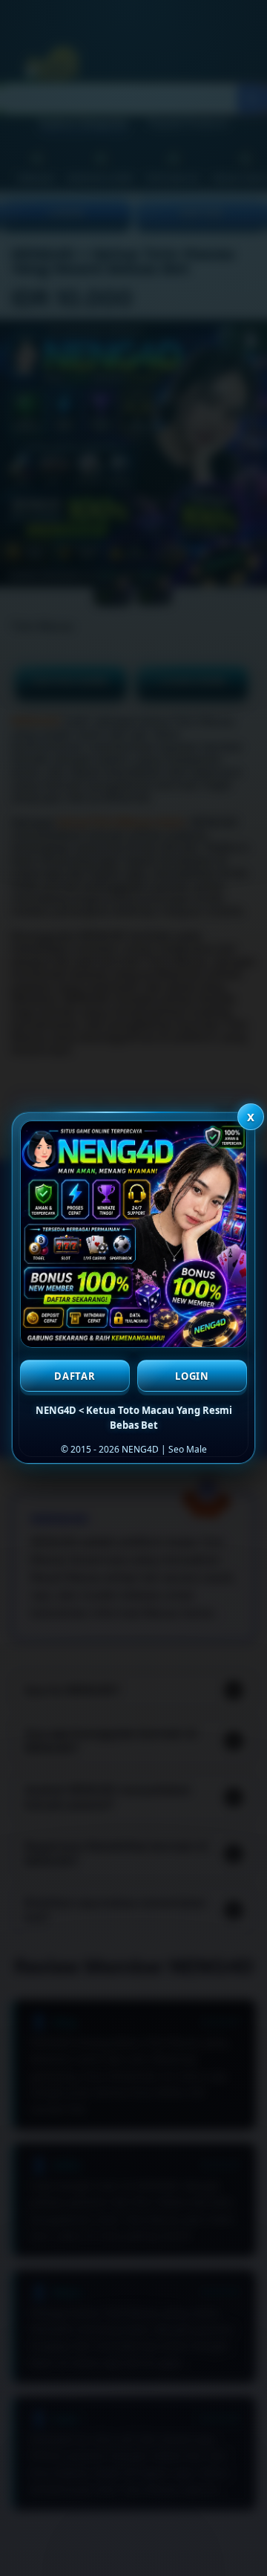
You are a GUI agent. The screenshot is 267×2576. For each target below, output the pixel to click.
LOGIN (192, 1376)
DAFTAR (75, 1376)
